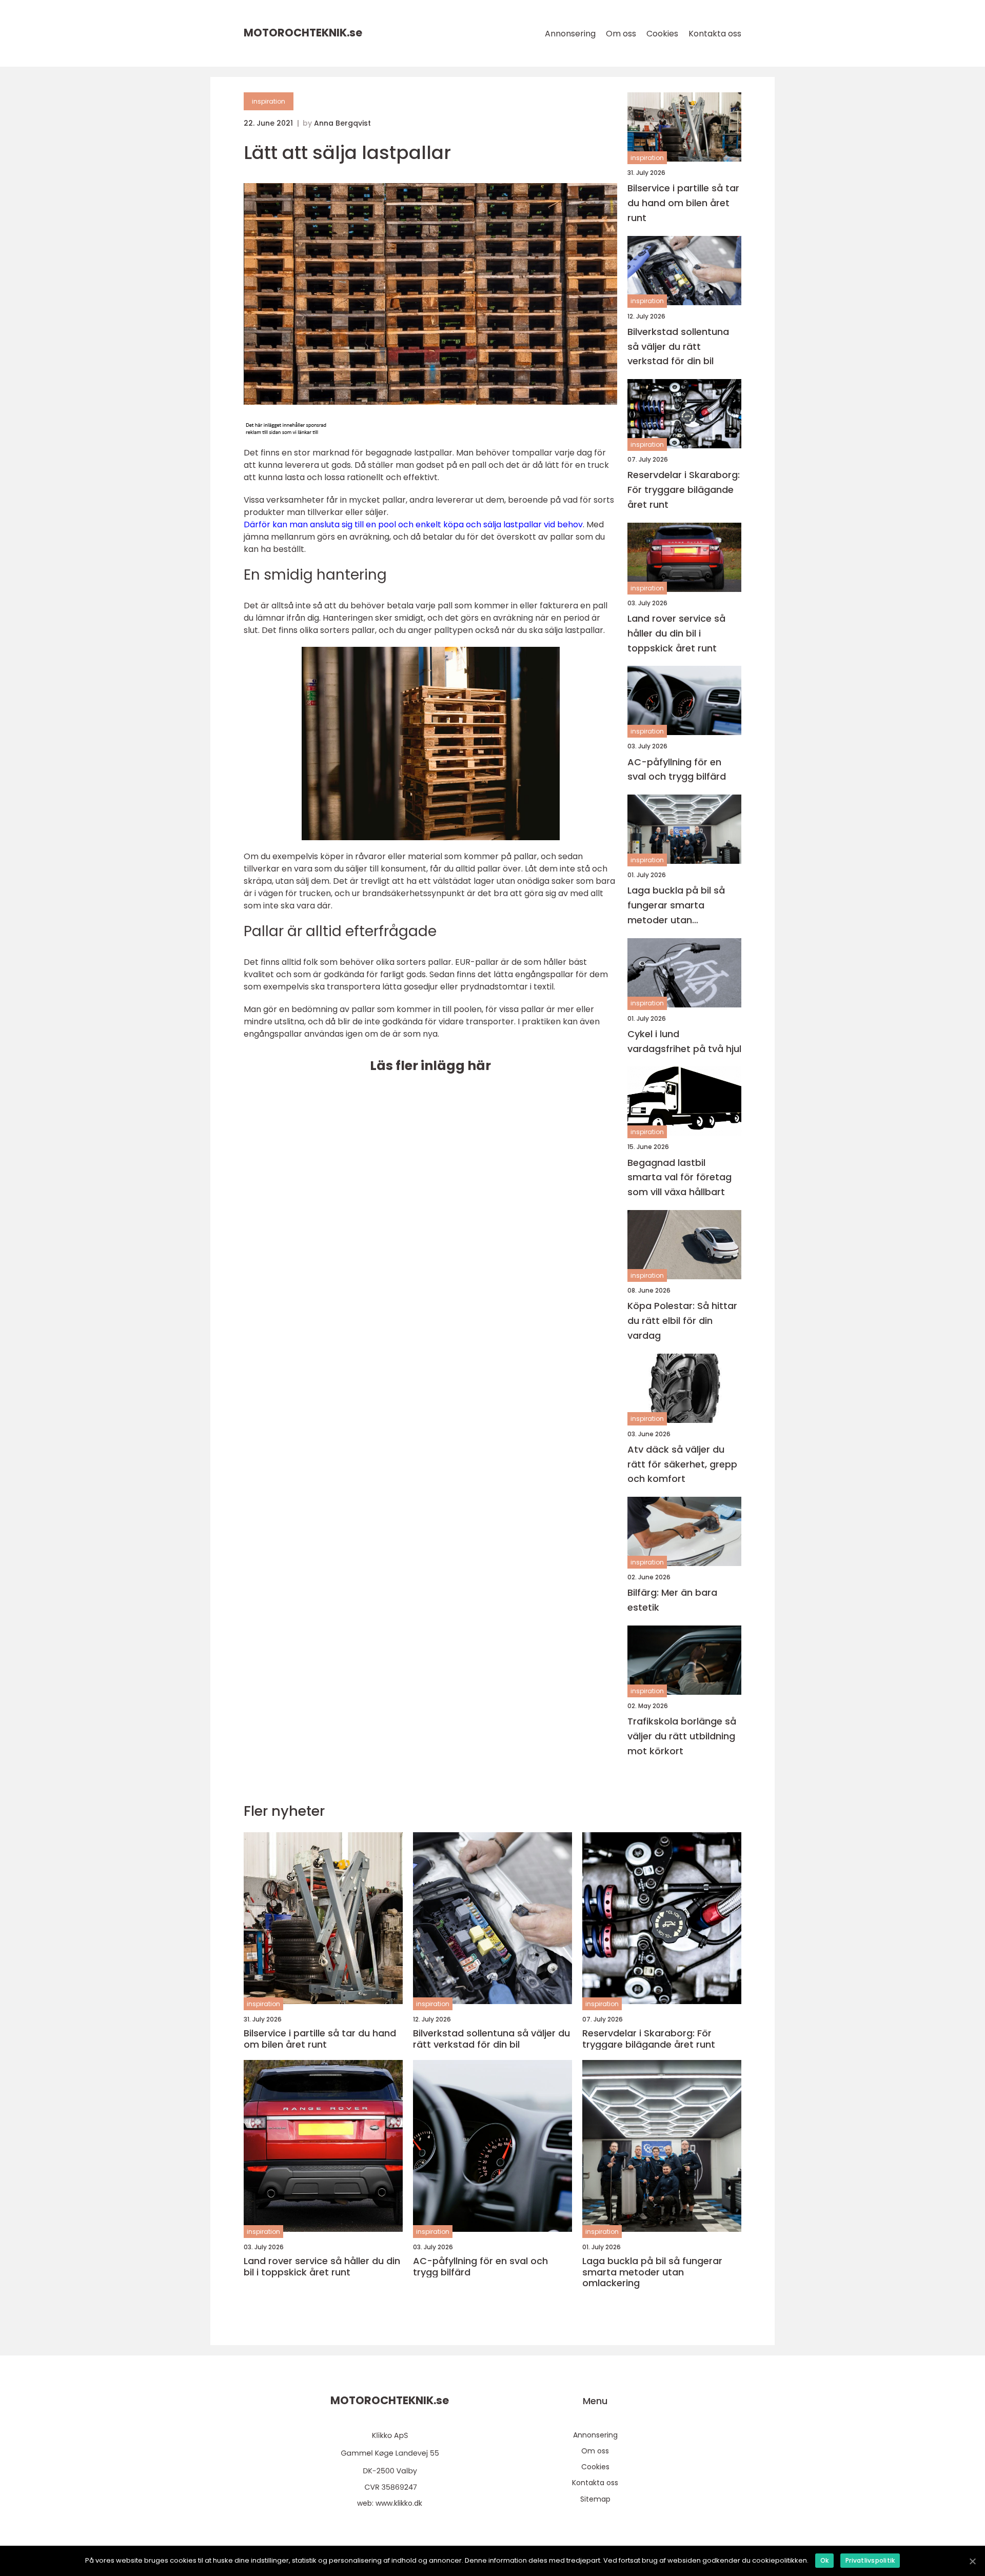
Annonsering (570, 34)
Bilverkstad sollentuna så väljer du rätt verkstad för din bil (678, 346)
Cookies (662, 34)
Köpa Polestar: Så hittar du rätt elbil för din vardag (682, 1321)
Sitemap (595, 2499)
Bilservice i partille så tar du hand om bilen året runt (683, 203)
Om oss (621, 34)
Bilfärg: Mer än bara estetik (672, 1600)
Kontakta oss (715, 34)
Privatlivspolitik (870, 2560)
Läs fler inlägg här (430, 1066)
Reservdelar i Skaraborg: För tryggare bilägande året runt (684, 490)
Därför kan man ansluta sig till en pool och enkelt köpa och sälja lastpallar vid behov (413, 524)
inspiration (269, 101)
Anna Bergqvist (342, 123)
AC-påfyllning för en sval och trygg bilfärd (677, 769)
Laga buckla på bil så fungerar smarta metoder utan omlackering (676, 906)
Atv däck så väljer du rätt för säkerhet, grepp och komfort (682, 1464)
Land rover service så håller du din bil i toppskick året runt (676, 633)
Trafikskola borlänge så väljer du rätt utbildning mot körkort (682, 1736)
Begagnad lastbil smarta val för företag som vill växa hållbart (679, 1177)
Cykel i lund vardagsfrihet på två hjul (684, 1041)
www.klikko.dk (399, 2503)
